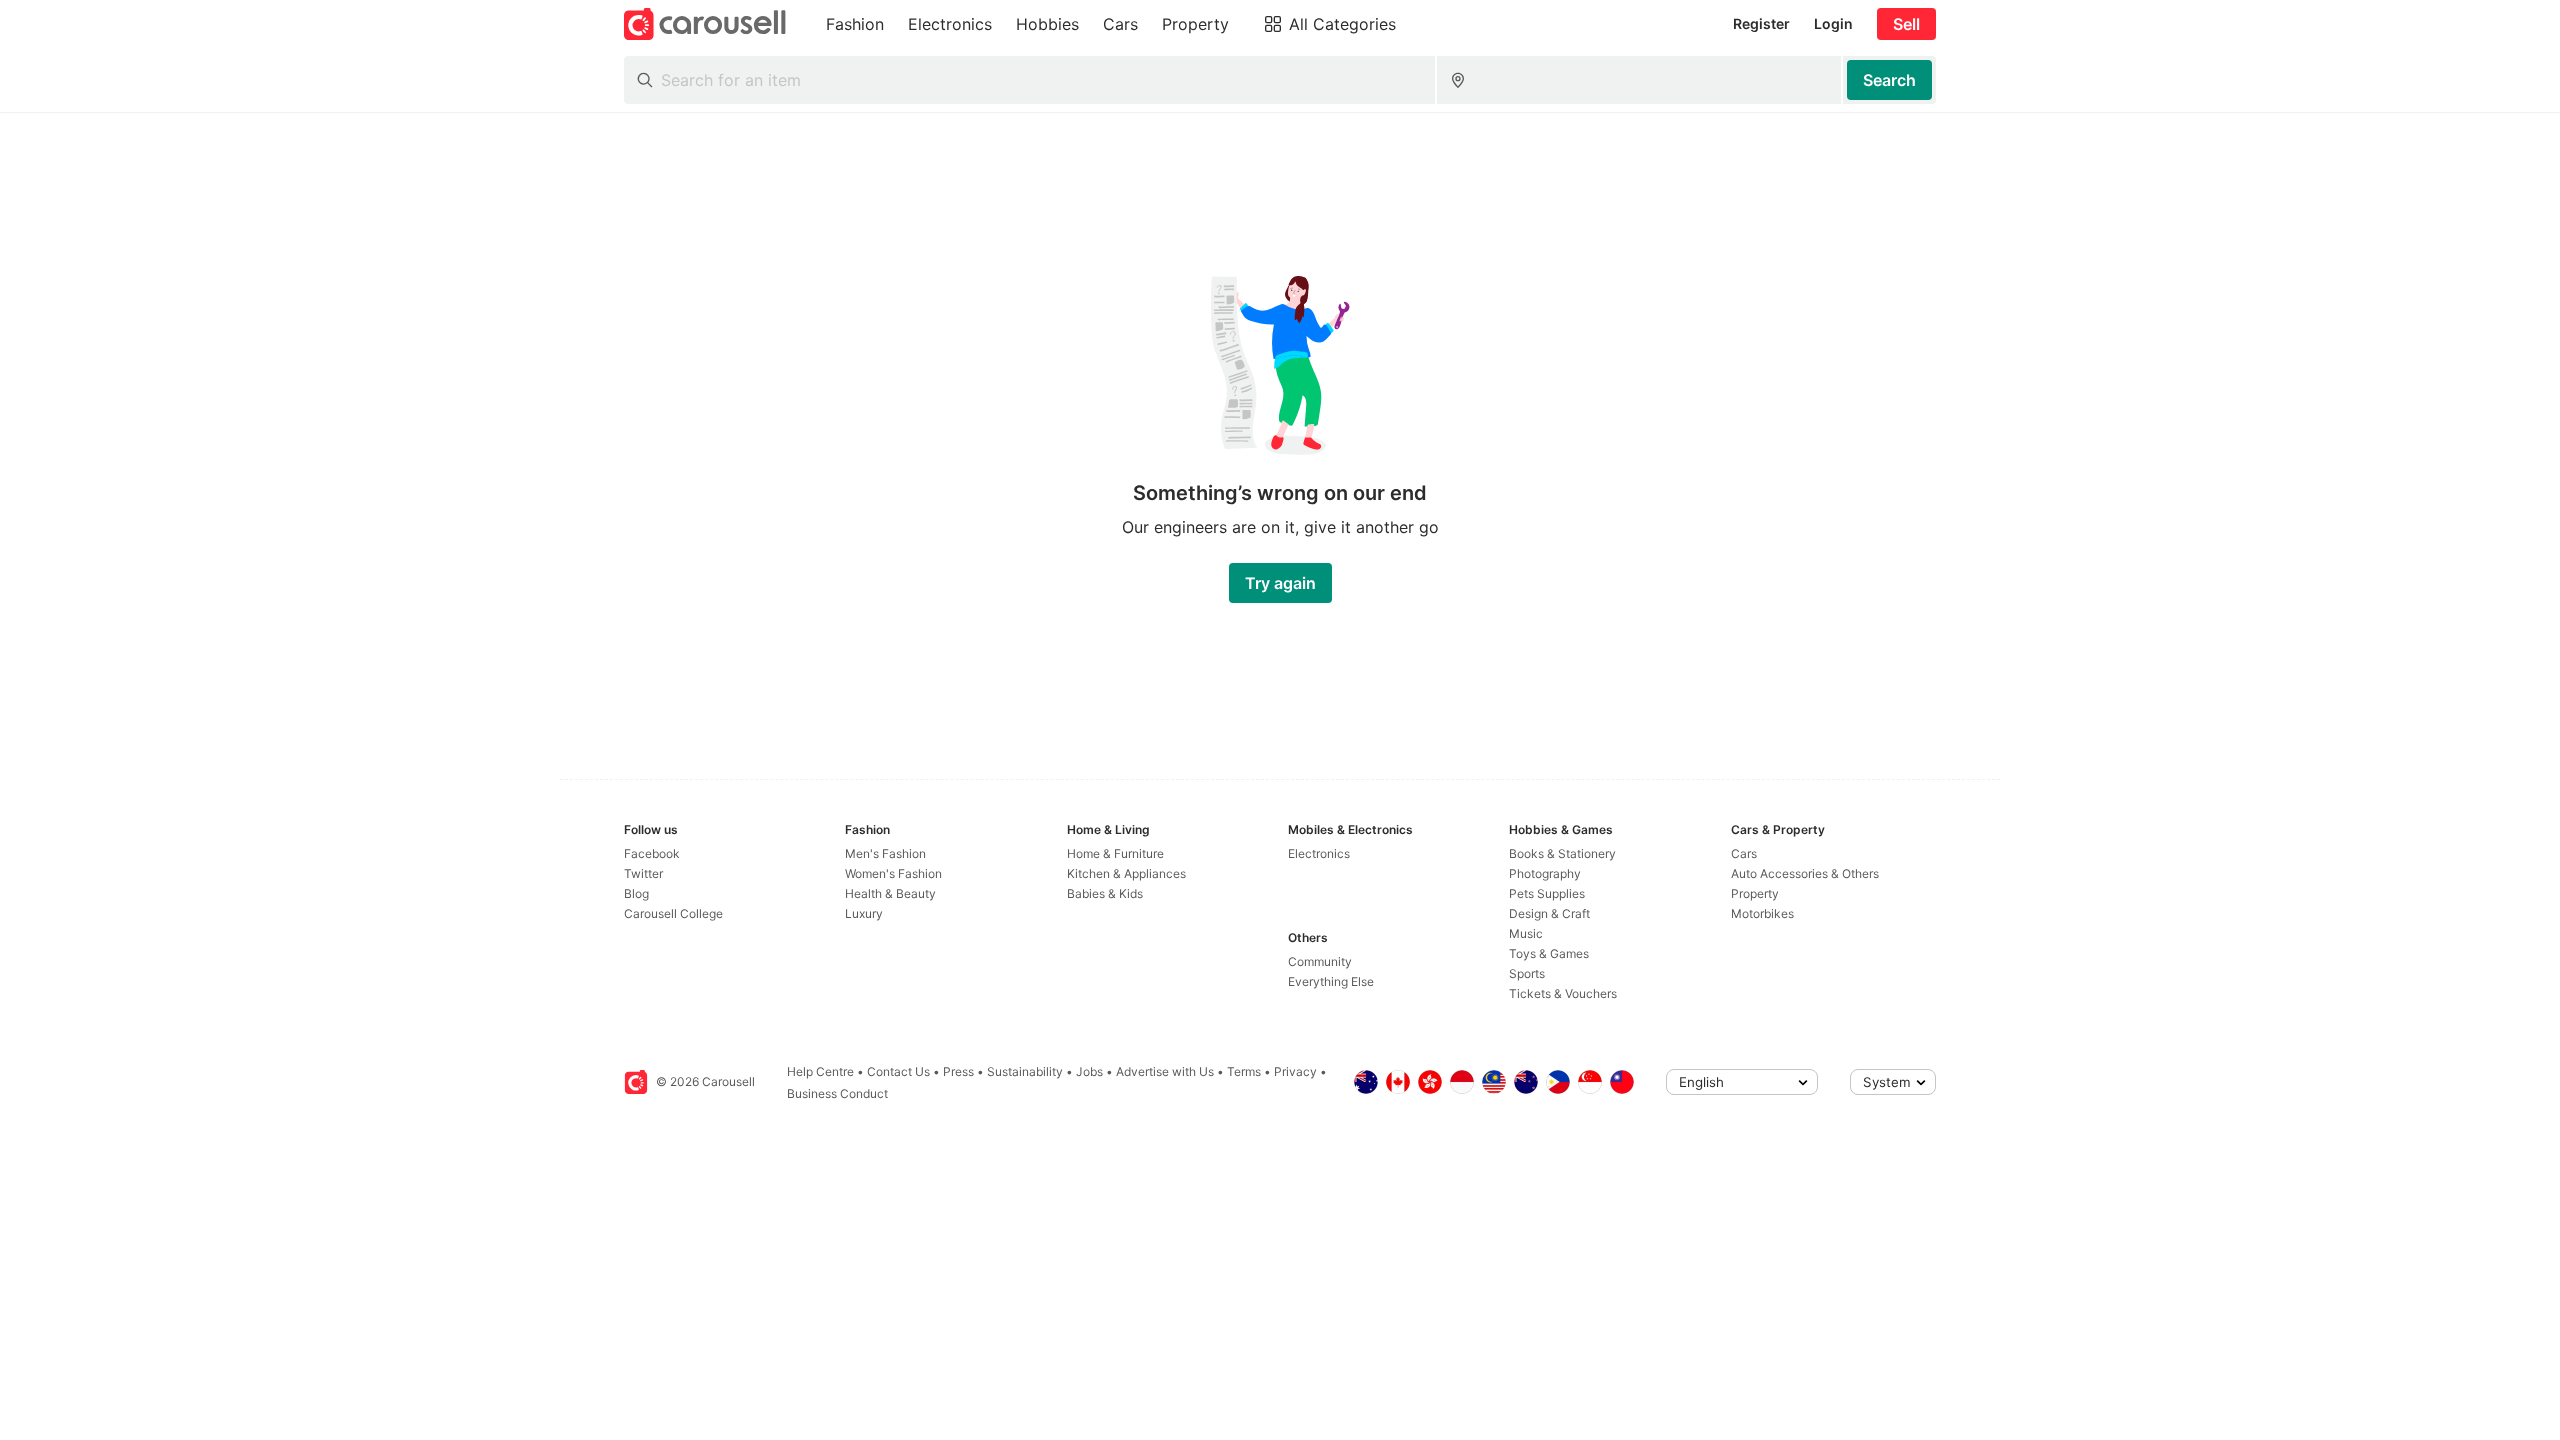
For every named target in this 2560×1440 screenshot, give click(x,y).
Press (958, 1071)
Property (1755, 893)
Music (1526, 933)
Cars (1744, 853)
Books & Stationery (1562, 853)
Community (1320, 961)
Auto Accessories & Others (1805, 873)
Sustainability (1025, 1071)
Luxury (864, 913)
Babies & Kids (1105, 893)
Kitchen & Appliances (1126, 873)
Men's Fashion (885, 853)
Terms (1244, 1071)
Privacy (1295, 1071)
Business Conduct (837, 1093)
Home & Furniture (1115, 853)
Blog (636, 893)
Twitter (643, 873)
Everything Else (1331, 981)
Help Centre (820, 1071)
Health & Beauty (890, 893)
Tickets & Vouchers (1563, 993)
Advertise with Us (1165, 1071)
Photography (1545, 873)
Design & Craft (1549, 913)
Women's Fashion (893, 873)
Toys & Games (1549, 953)
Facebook (652, 853)
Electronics (1319, 853)
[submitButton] (1889, 80)
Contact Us (898, 1071)
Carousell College (673, 913)
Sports (1527, 973)
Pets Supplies (1547, 893)
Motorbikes (1762, 913)
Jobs (1089, 1071)
